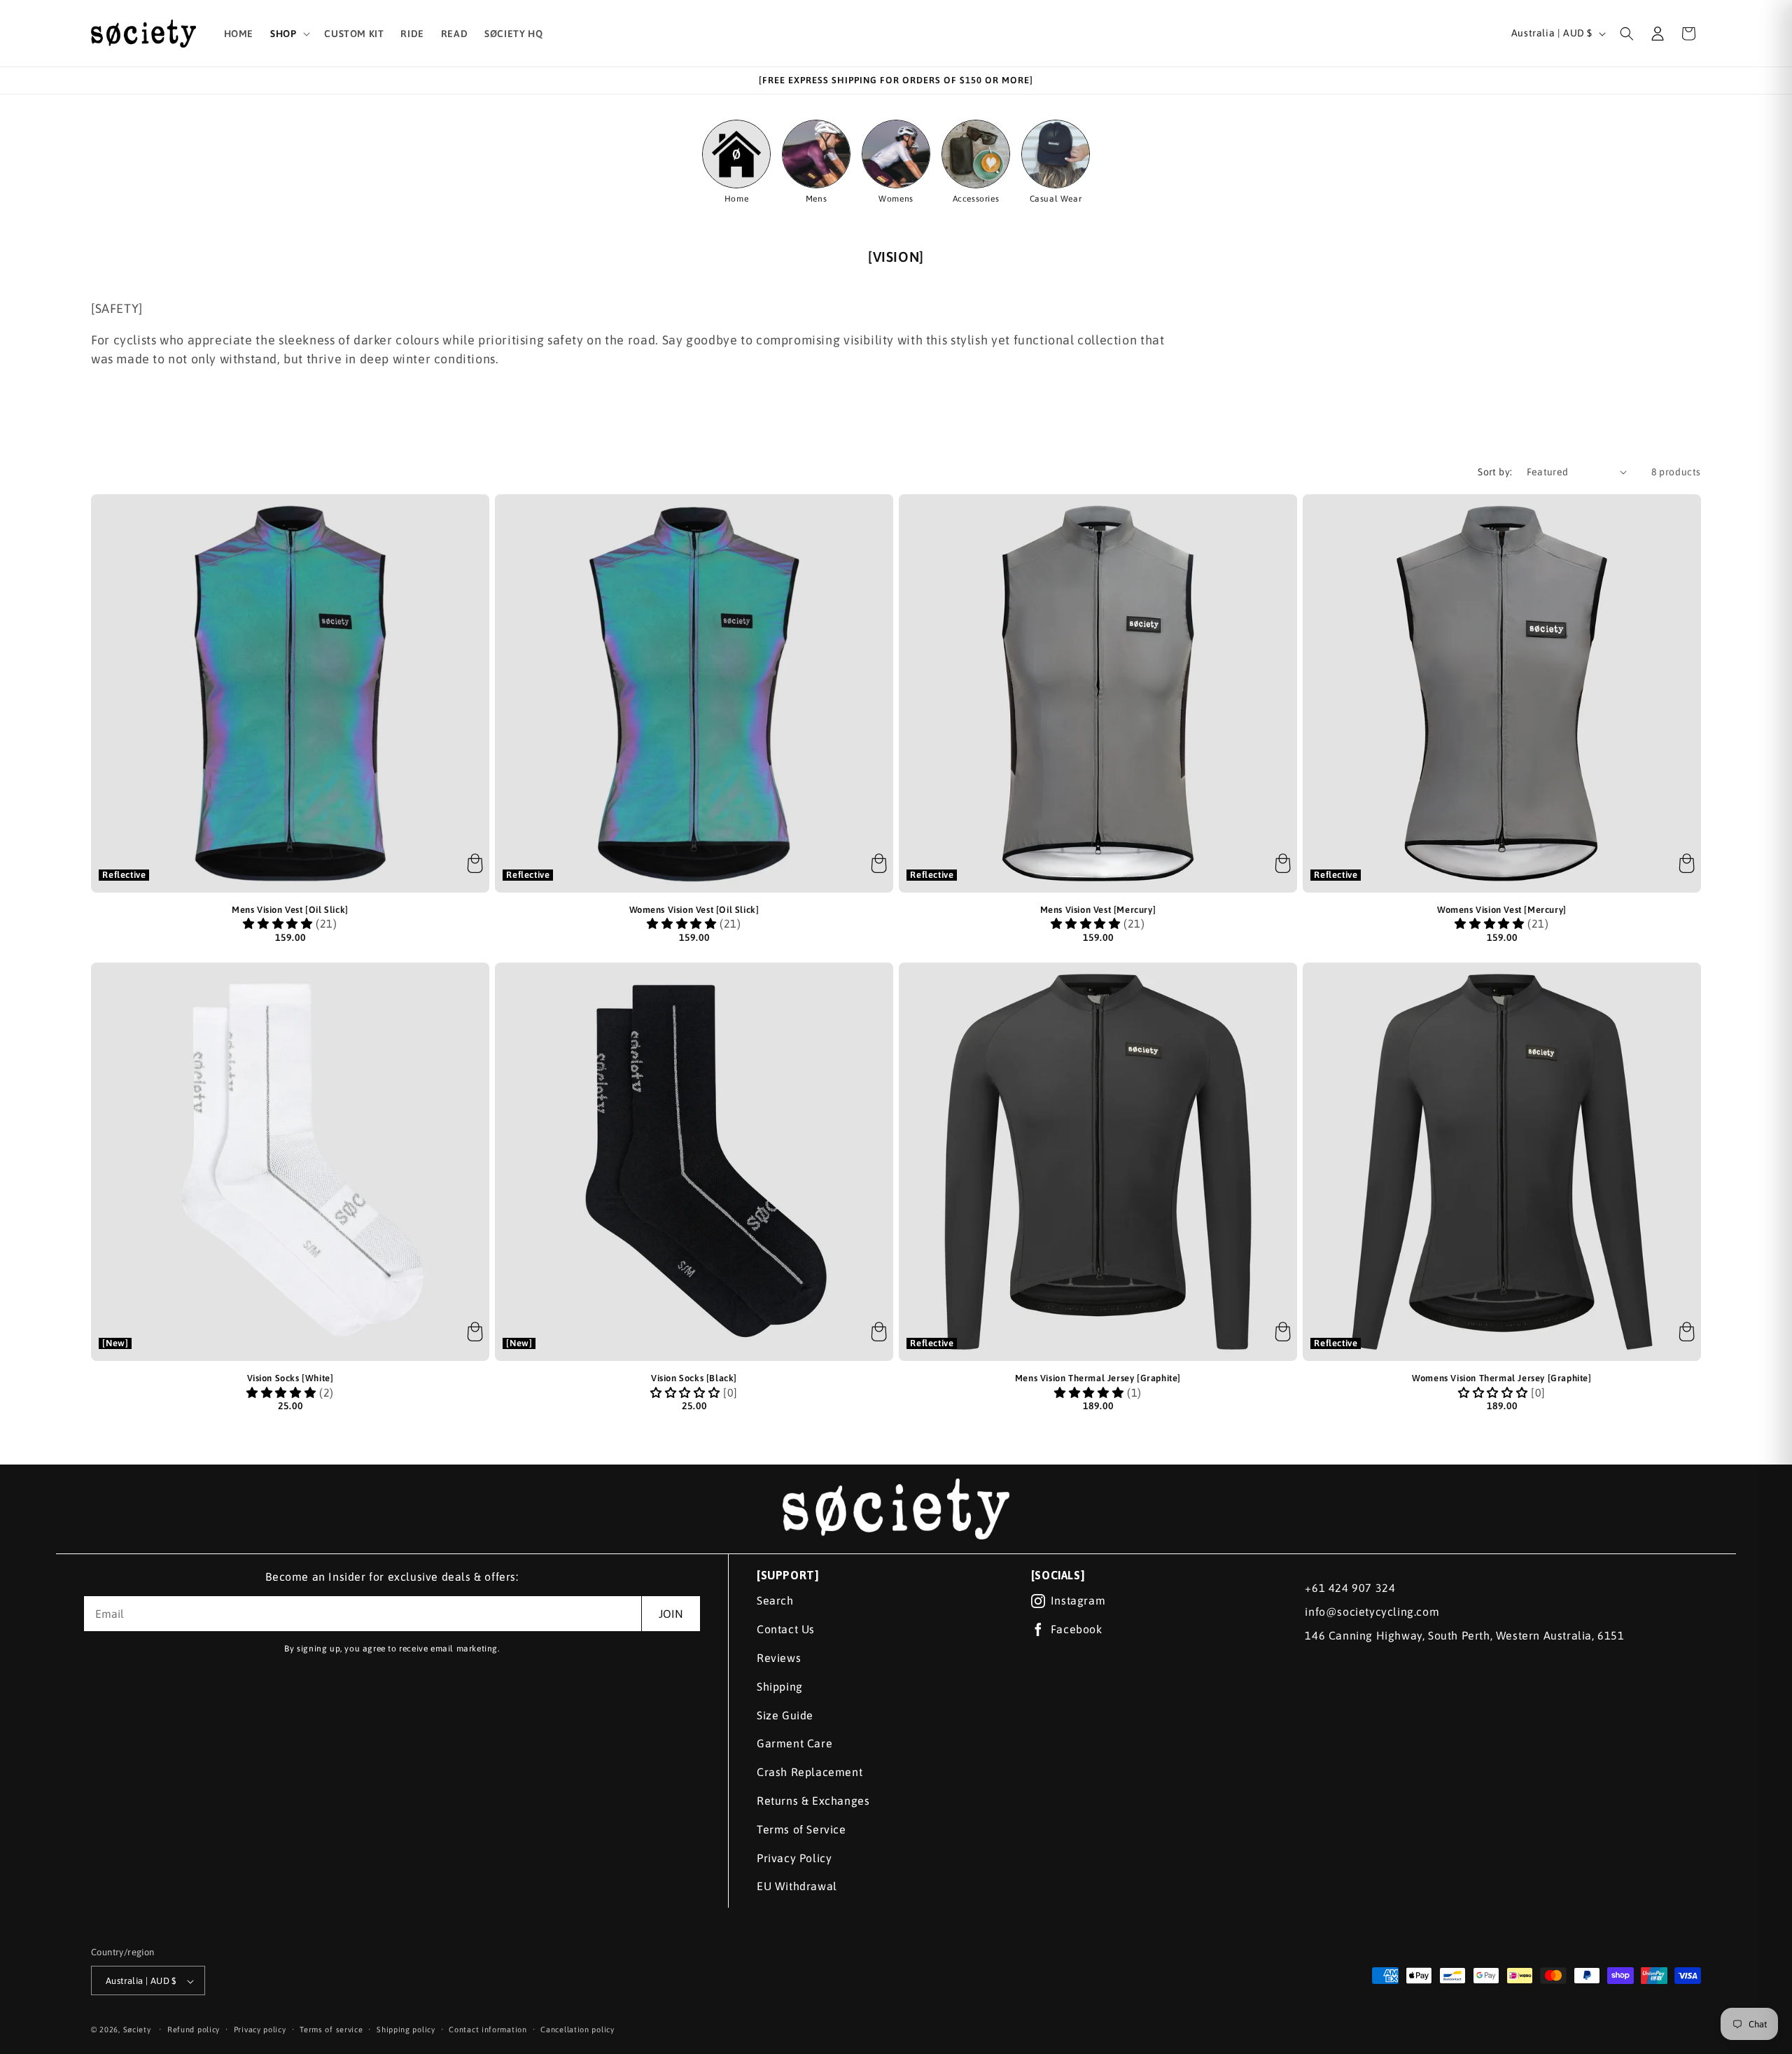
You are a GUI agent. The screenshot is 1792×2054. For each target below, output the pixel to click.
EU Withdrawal (797, 1886)
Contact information (488, 2029)
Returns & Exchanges (813, 1801)
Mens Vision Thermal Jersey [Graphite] (1098, 1378)
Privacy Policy (794, 1858)
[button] (289, 34)
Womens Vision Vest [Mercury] (1502, 910)
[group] (736, 162)
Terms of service (331, 2029)
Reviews (779, 1658)
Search (775, 1600)
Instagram (1078, 1600)
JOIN (671, 1614)
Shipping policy (406, 2029)
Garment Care (794, 1743)
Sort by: (1495, 472)
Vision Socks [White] (290, 1378)
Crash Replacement (810, 1772)
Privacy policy (260, 2029)
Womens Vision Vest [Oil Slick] (694, 910)
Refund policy (194, 2029)
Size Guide (785, 1715)
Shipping (780, 1686)
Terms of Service (801, 1829)
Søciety (137, 2030)
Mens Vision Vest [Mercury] (1098, 910)
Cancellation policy (577, 2029)
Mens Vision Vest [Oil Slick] (290, 910)
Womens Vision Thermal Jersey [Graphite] (1501, 1378)
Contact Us (786, 1629)
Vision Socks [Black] (694, 1378)
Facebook (1077, 1629)
